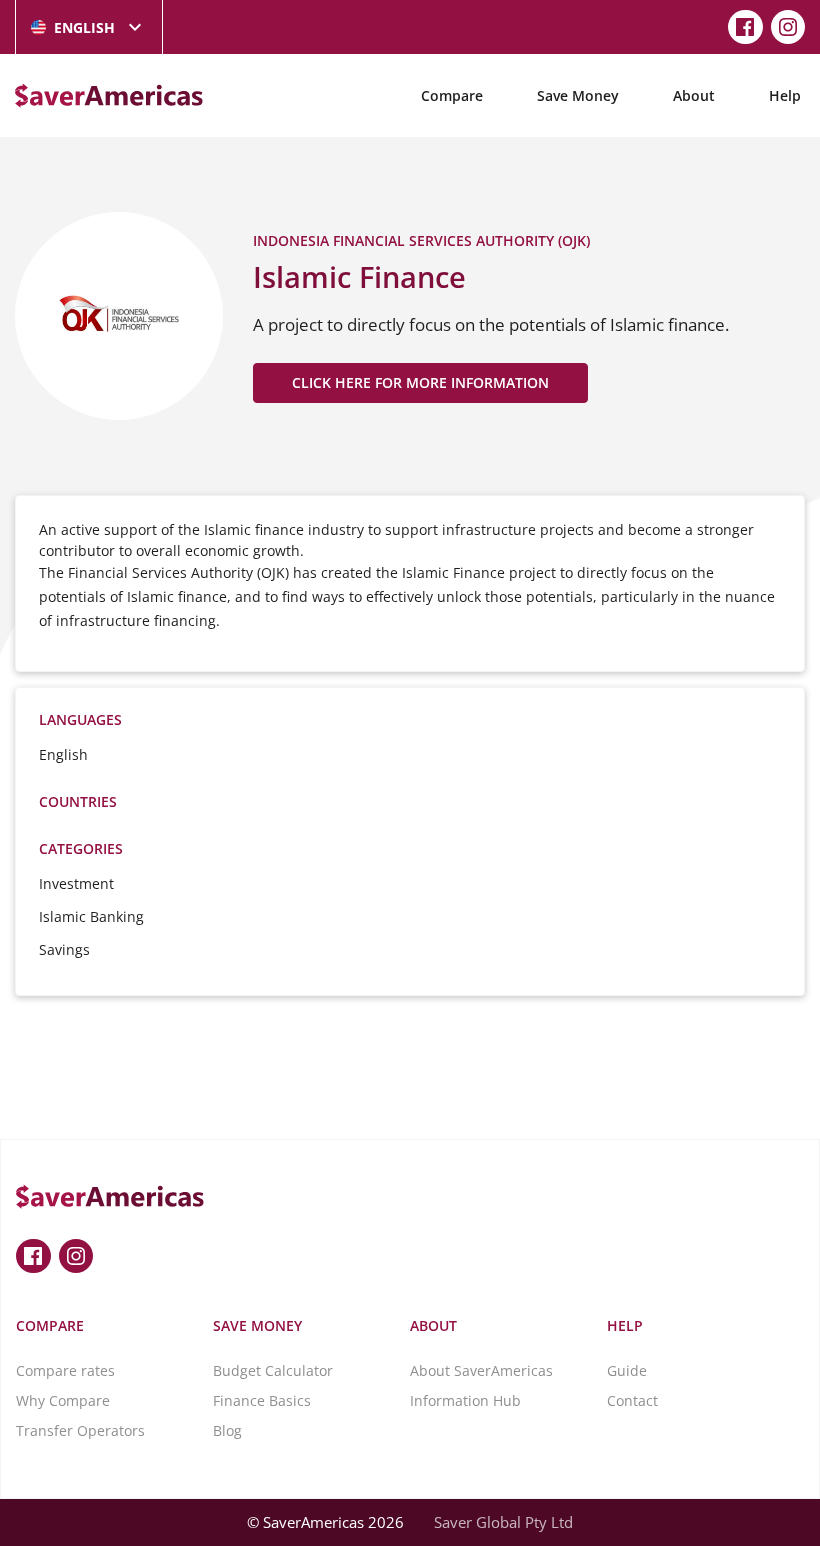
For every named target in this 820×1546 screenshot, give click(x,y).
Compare (452, 95)
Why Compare (63, 1400)
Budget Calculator (273, 1370)
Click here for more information (420, 382)
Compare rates (65, 1370)
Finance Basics (262, 1400)
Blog (227, 1430)
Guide (627, 1370)
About (694, 95)
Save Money (578, 95)
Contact (632, 1400)
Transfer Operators (80, 1430)
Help (785, 95)
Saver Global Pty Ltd (503, 1522)
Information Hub (465, 1400)
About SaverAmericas (481, 1370)
